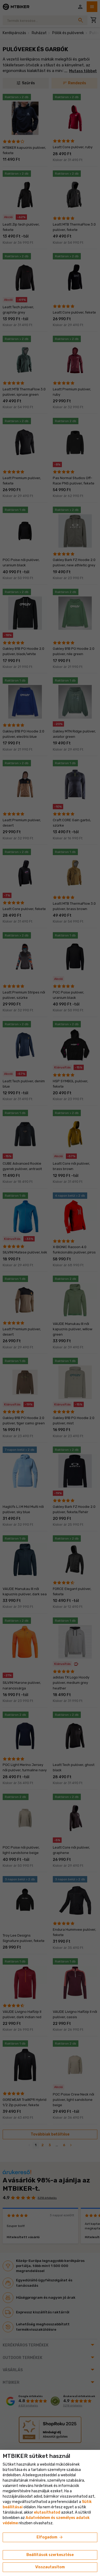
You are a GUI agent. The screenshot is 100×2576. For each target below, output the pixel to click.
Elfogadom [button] (50, 2537)
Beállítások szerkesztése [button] (50, 2555)
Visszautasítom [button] (50, 2567)
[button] (47, 2512)
